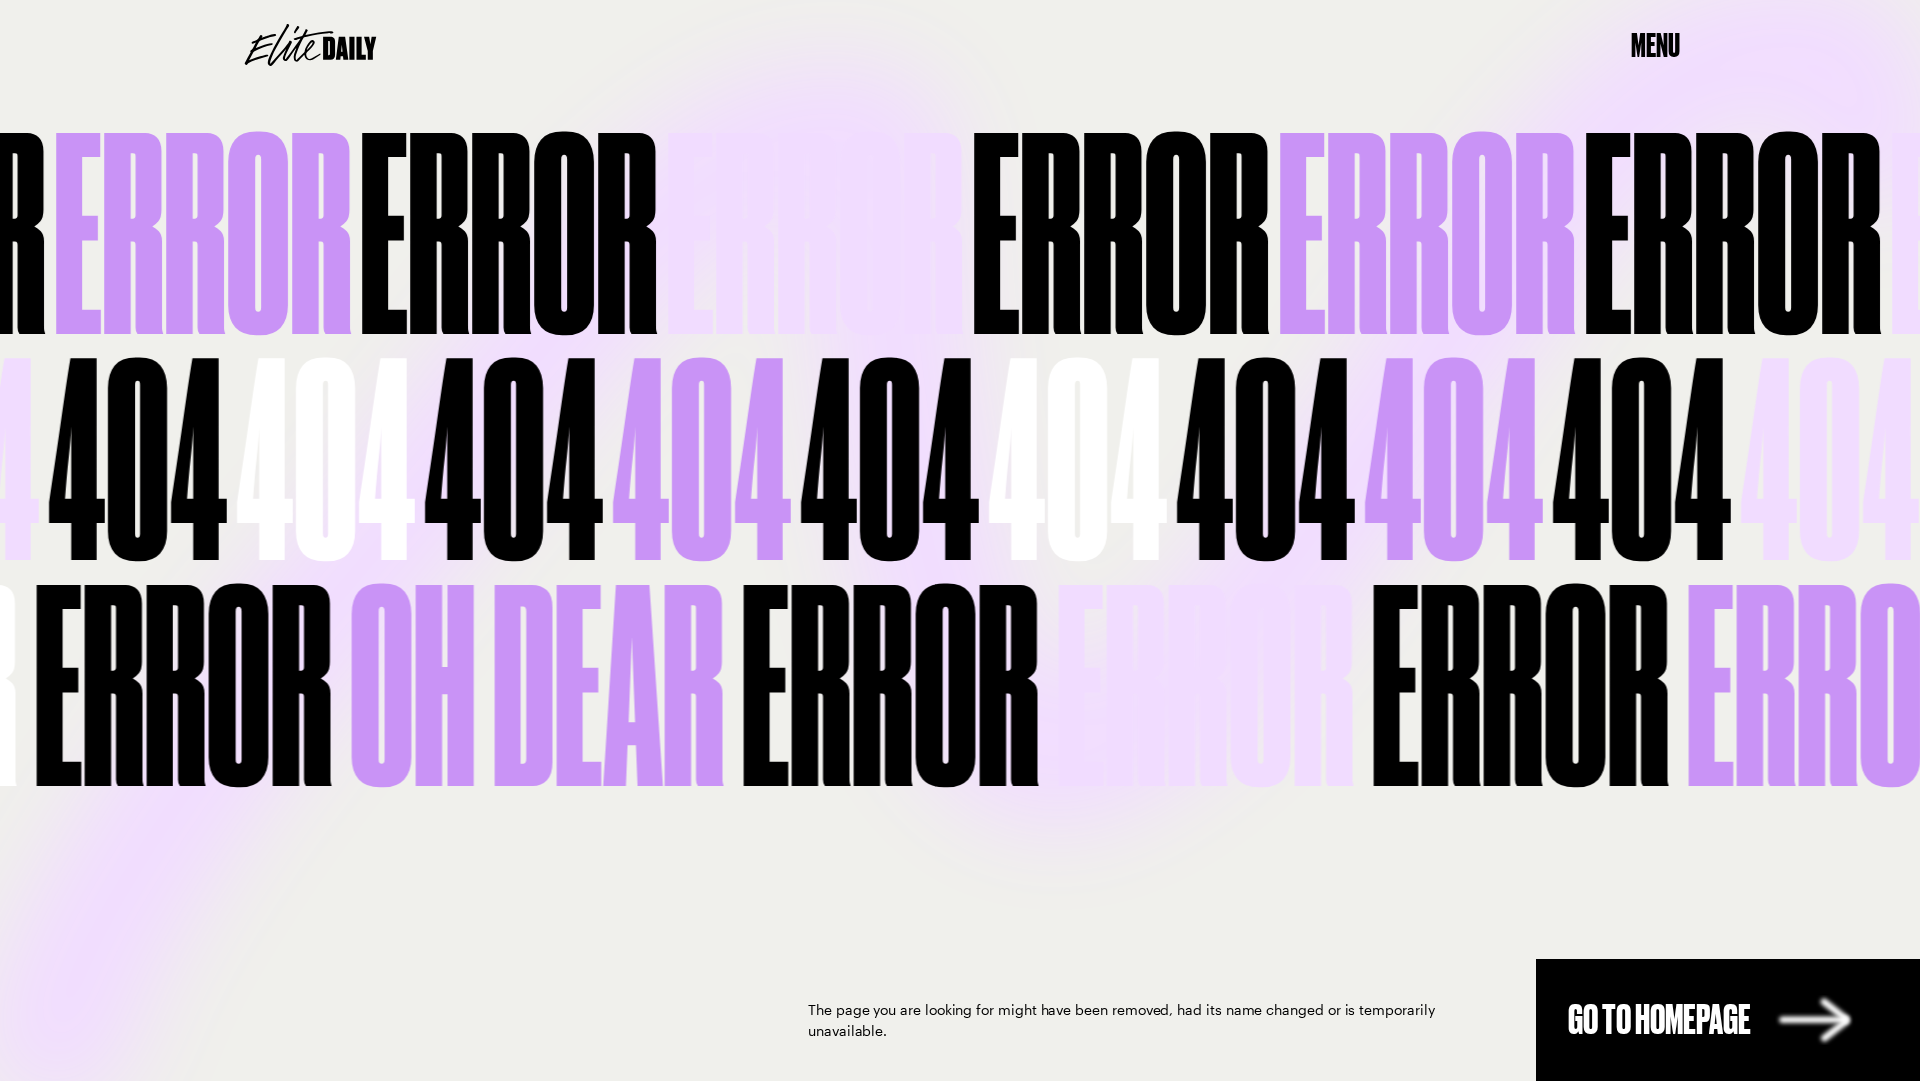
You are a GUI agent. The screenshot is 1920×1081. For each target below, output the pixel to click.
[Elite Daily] (310, 45)
